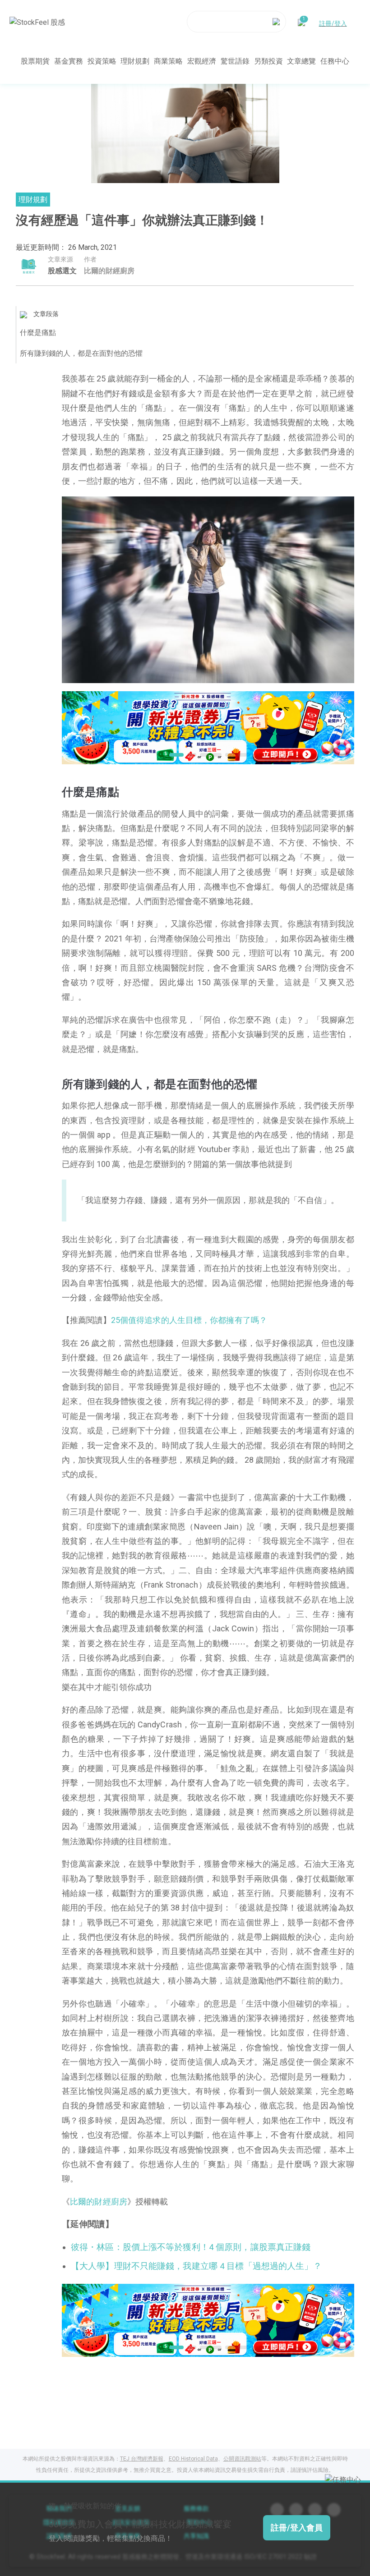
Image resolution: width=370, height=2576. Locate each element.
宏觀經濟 (202, 61)
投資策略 (102, 61)
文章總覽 (301, 61)
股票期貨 (35, 61)
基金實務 (69, 61)
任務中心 (335, 61)
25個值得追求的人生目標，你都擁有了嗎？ (189, 1320)
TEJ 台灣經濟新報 (142, 2459)
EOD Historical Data (193, 2459)
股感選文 (62, 271)
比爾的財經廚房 (99, 2202)
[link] (208, 727)
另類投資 (268, 61)
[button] (174, 755)
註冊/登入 (333, 23)
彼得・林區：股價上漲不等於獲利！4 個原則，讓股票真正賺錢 (191, 2247)
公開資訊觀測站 (242, 2459)
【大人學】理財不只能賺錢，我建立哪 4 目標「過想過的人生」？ (196, 2266)
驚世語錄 (235, 61)
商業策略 (168, 61)
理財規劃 (135, 61)
